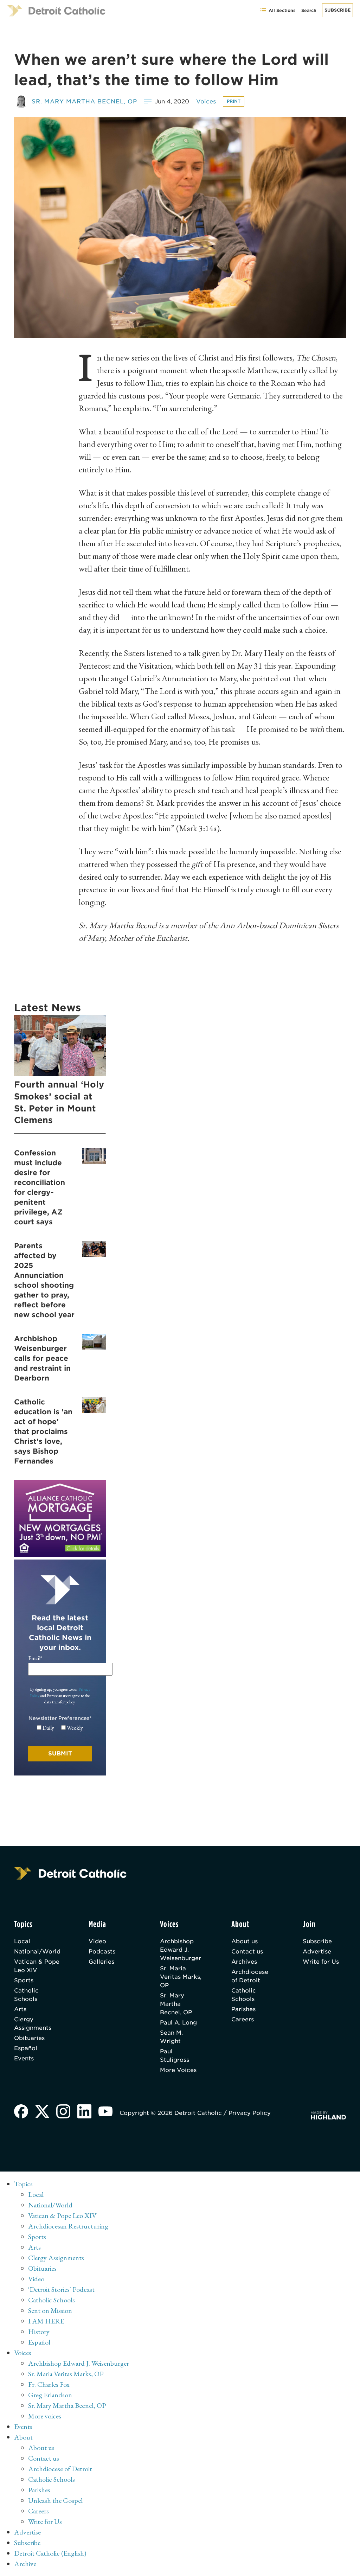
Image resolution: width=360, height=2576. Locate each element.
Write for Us (321, 1962)
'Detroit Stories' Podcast (61, 2289)
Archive (25, 2564)
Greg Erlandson (50, 2395)
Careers (243, 2019)
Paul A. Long (178, 2023)
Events (24, 2058)
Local (22, 1941)
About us (245, 1941)
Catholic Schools (26, 1995)
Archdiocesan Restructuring (68, 2226)
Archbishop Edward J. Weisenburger (181, 1950)
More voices (45, 2416)
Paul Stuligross (175, 2056)
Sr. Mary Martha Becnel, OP (84, 101)
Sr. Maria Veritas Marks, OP (181, 1977)
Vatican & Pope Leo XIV (37, 1966)
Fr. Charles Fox (49, 2384)
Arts (20, 2009)
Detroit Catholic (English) (50, 2553)
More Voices (178, 2070)
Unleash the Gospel (55, 2500)
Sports (24, 1980)
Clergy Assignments (33, 2024)
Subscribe (337, 10)
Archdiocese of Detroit (250, 1976)
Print (234, 101)
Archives (244, 1962)
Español (26, 2048)
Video (97, 1941)
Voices (206, 101)
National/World (37, 1952)
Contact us (247, 1952)
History (39, 2332)
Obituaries (29, 2038)
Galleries (101, 1962)
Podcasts (102, 1952)
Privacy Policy (250, 2113)
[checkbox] (60, 1728)
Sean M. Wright (171, 2037)
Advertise (317, 1952)
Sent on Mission (50, 2310)
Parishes (243, 2009)
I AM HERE (46, 2321)
